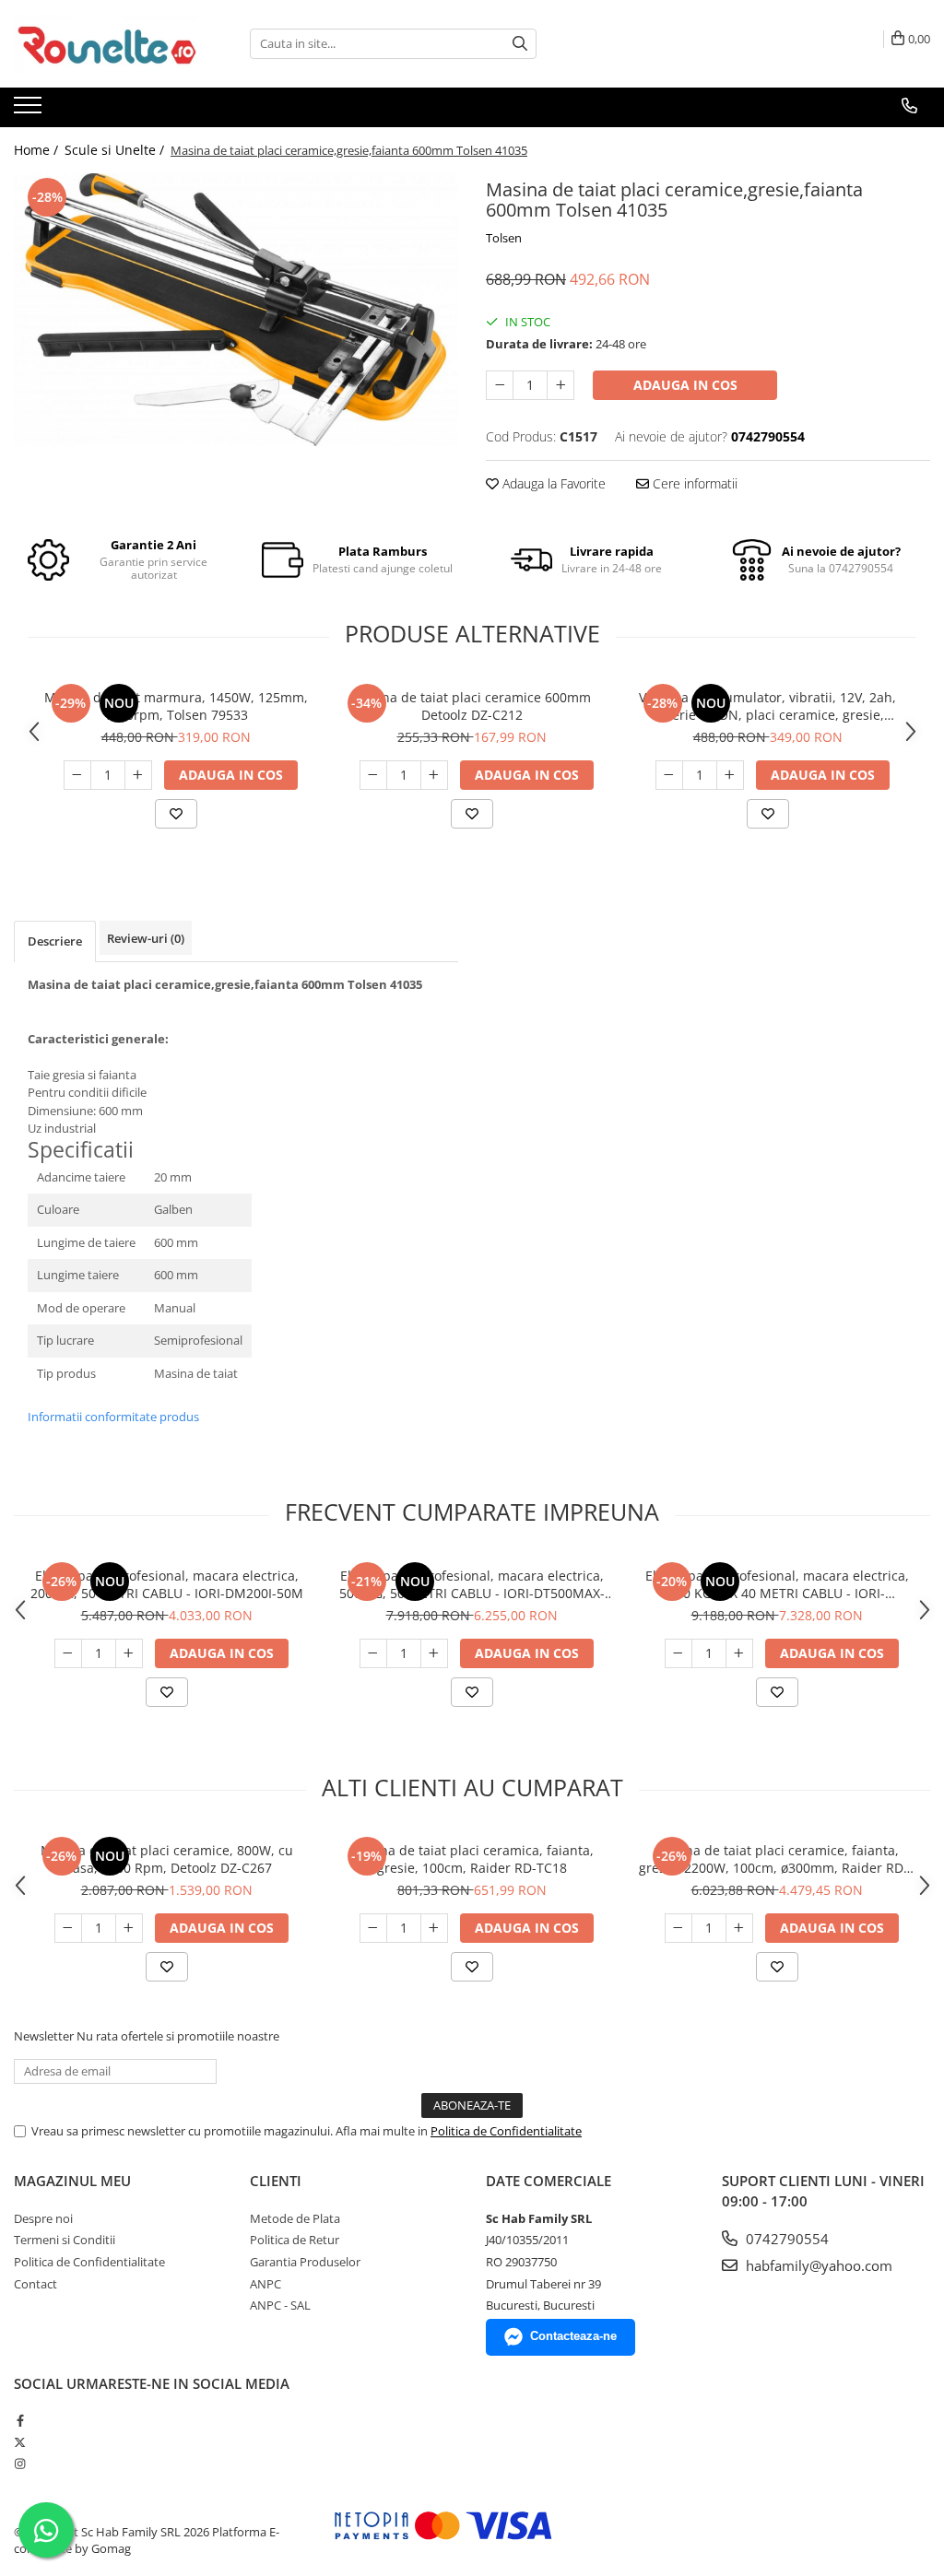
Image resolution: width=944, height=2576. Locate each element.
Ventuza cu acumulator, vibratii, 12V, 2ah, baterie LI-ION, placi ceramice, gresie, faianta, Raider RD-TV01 (767, 706)
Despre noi (43, 2218)
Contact (35, 2284)
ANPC (265, 2284)
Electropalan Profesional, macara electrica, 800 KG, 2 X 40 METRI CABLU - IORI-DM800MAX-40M (777, 1584)
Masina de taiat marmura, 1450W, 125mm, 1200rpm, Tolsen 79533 (176, 706)
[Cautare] (520, 44)
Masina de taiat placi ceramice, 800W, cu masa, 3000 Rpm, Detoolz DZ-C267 (167, 1859)
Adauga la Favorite (552, 483)
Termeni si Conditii (65, 2240)
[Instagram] (20, 2464)
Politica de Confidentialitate (506, 2131)
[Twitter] (20, 2442)
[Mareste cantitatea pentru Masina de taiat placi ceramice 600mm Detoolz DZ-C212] (434, 775)
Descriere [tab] (55, 941)
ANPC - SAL (280, 2305)
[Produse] (30, 111)
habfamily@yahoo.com (817, 2265)
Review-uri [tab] (146, 938)
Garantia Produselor (305, 2262)
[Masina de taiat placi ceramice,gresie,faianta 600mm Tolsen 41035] (236, 310)
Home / (38, 150)
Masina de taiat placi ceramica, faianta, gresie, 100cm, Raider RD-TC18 (472, 1859)
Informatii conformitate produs (113, 1417)
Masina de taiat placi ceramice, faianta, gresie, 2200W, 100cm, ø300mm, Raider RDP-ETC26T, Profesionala (777, 1859)
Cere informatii (693, 483)
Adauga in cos (685, 385)
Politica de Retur (295, 2240)
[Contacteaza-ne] (909, 106)
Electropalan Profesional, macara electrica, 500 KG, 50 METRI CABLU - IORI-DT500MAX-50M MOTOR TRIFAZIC (472, 1584)
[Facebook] (20, 2420)
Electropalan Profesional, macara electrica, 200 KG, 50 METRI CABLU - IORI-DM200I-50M (167, 1584)
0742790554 (785, 2239)
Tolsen (504, 238)
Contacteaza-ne (573, 2336)
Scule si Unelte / (116, 150)
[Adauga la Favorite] (176, 814)
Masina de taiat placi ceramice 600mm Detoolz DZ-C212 (472, 706)
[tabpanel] (236, 310)
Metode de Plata (295, 2218)
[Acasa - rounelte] (106, 44)
